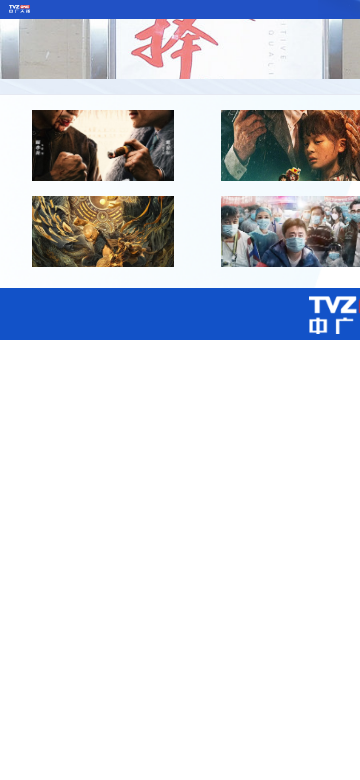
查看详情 (103, 175)
